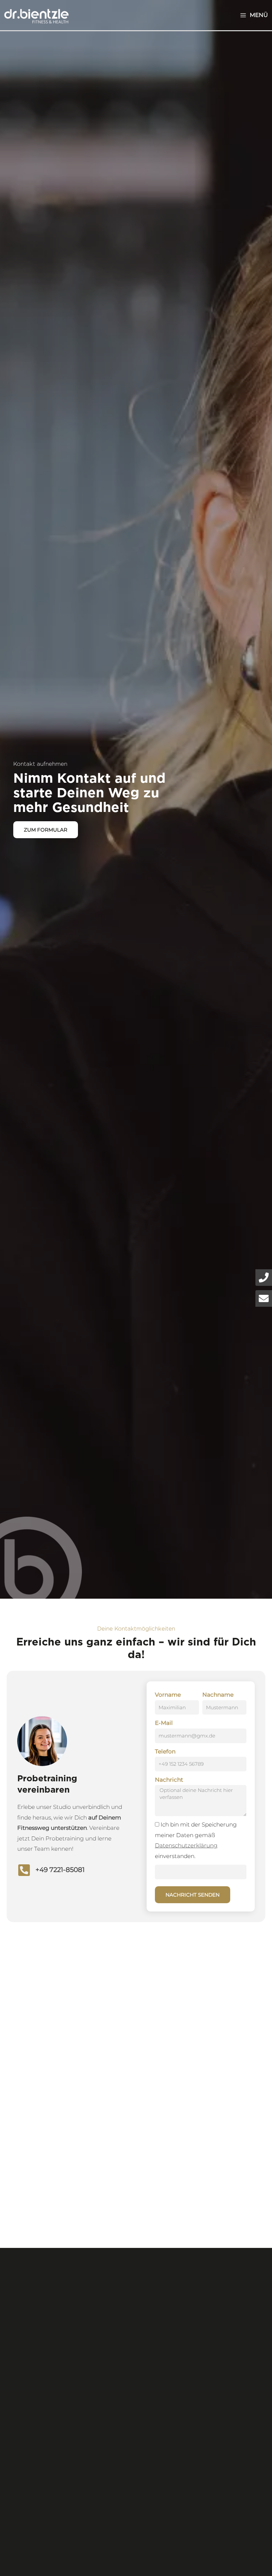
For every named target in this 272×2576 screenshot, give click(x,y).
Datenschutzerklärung (186, 1845)
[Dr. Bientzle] (36, 15)
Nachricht (169, 1780)
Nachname (218, 1695)
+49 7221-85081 (60, 1870)
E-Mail (164, 1723)
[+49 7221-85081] (24, 1870)
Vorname (168, 1695)
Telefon (165, 1751)
